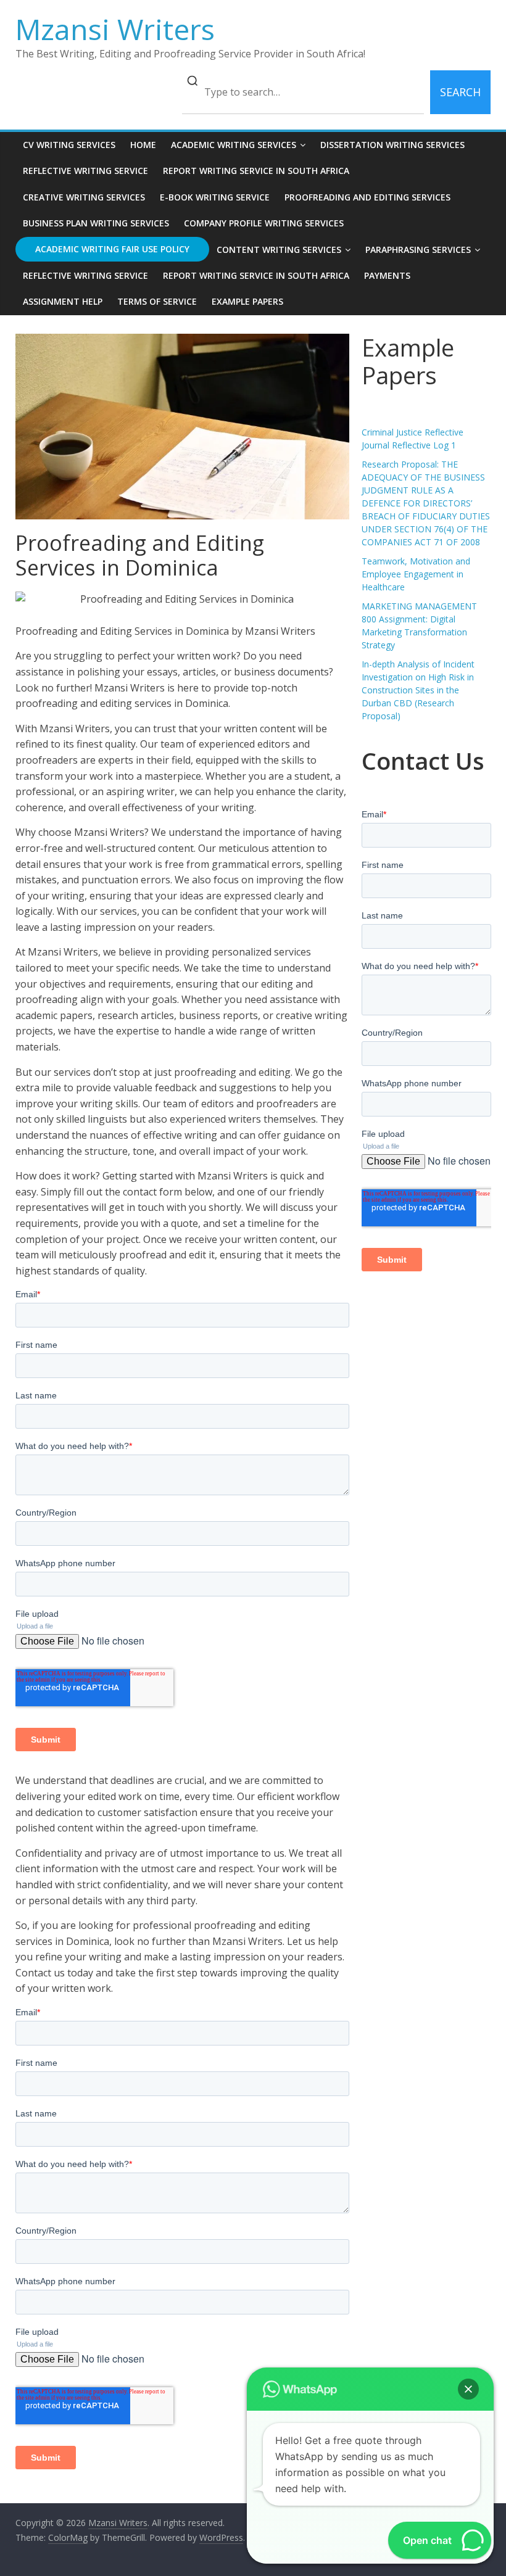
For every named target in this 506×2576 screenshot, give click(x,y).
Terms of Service (157, 301)
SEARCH (460, 92)
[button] (468, 2389)
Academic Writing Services (234, 145)
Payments (387, 275)
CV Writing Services (69, 145)
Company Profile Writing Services (264, 223)
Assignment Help (63, 301)
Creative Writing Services (84, 197)
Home (143, 145)
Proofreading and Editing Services (367, 197)
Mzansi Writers (115, 29)
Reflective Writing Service (85, 171)
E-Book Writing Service (215, 197)
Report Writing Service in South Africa (256, 171)
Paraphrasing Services (418, 250)
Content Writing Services (279, 250)
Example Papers (247, 301)
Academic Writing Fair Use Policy (112, 249)
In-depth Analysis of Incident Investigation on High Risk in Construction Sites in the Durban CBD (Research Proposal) (418, 690)
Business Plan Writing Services (96, 223)
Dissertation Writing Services (392, 145)
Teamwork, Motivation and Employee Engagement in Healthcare (416, 574)
